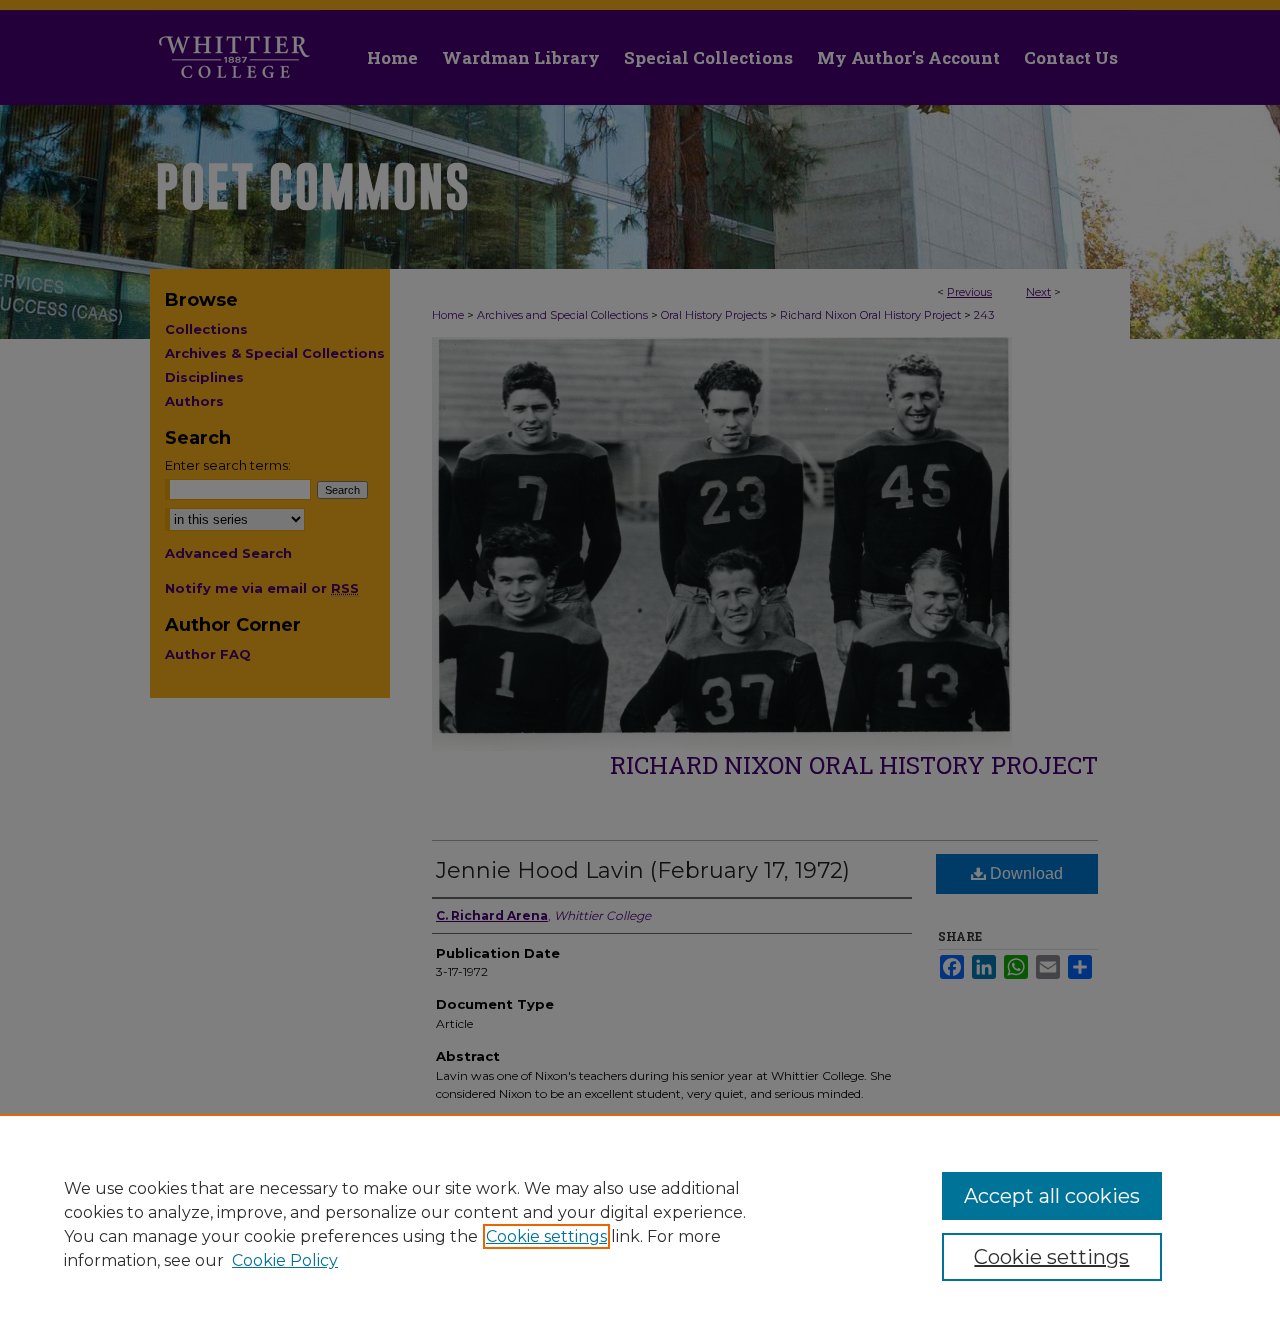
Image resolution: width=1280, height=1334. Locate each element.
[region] (640, 1224)
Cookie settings (546, 1236)
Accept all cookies (1052, 1196)
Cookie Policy (285, 1260)
